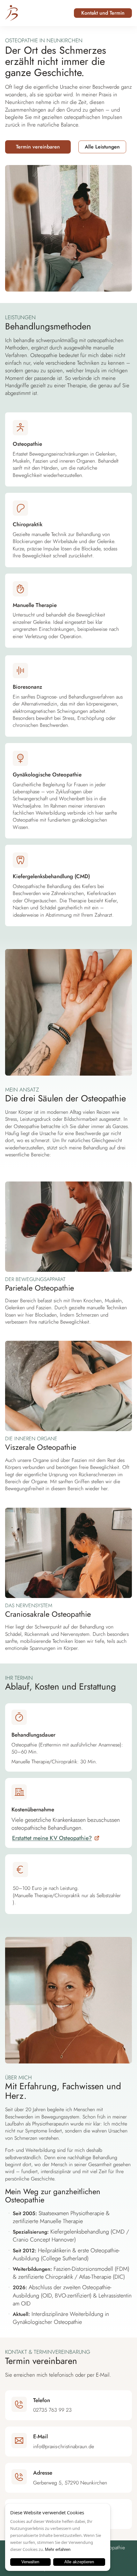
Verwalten (30, 2562)
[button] (103, 13)
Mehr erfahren (58, 2549)
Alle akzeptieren (79, 2562)
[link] (56, 1838)
